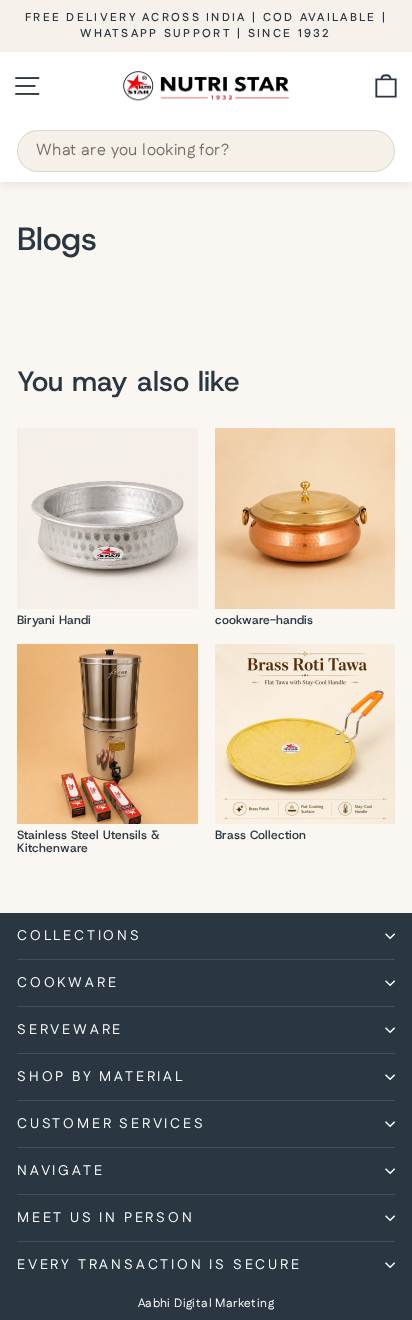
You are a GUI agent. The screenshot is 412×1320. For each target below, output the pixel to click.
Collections (79, 936)
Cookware (67, 983)
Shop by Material (101, 1077)
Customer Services (111, 1124)
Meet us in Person (106, 1218)
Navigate (60, 1171)
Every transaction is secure (159, 1265)
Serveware (70, 1030)
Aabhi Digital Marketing (206, 1303)
